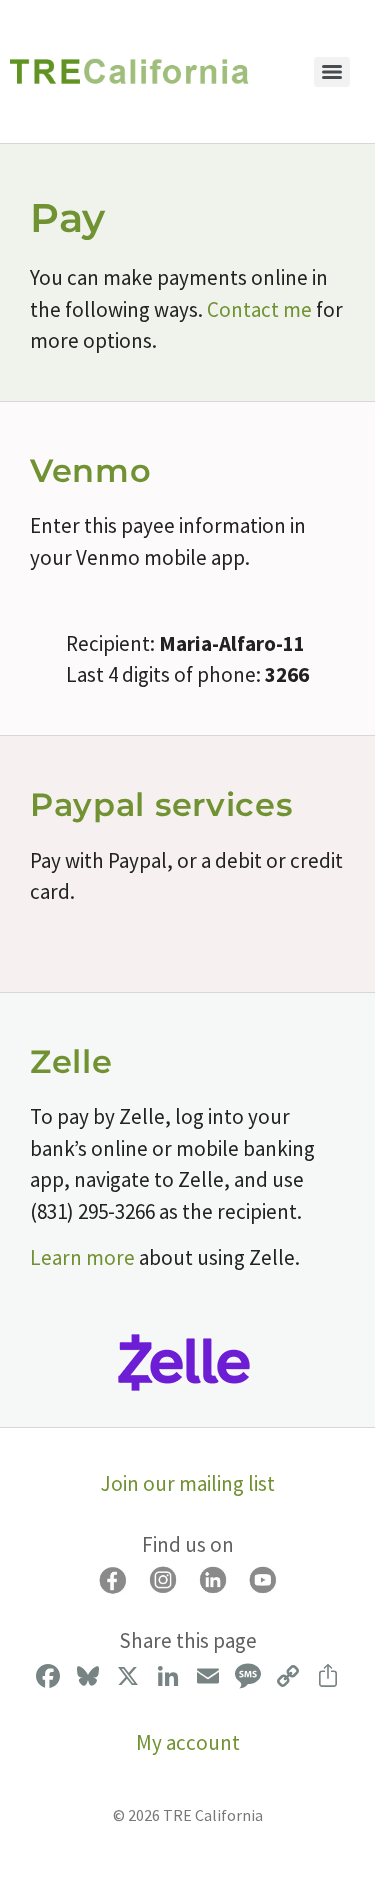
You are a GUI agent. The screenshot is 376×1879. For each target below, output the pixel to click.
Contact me (259, 309)
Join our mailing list (188, 1483)
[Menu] (332, 72)
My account (188, 1742)
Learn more (82, 1257)
